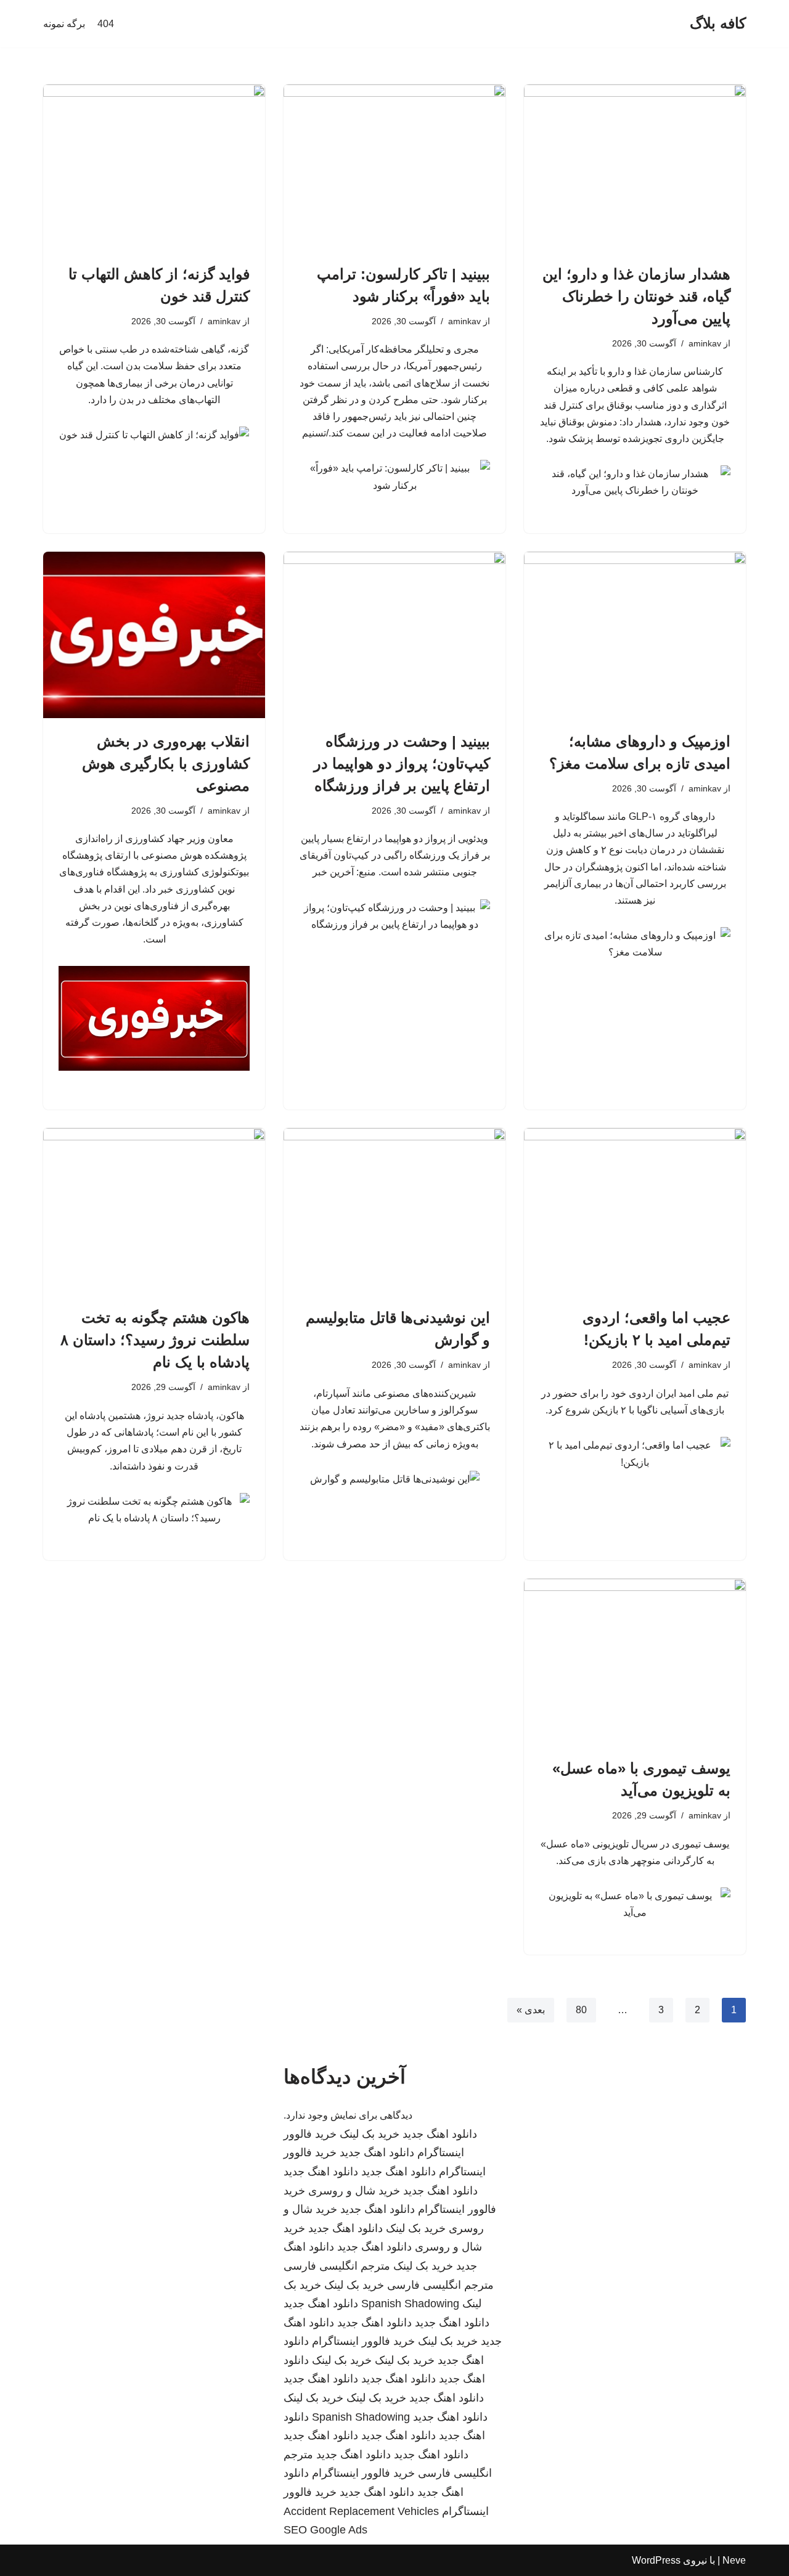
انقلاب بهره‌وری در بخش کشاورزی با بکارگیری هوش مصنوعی (166, 763)
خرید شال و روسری (354, 2191)
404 (106, 24)
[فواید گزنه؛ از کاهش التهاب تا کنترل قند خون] (154, 168)
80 (581, 2010)
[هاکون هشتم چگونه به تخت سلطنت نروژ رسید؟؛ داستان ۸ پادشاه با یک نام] (154, 1211)
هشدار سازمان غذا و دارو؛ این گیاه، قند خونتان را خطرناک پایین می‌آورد (636, 296)
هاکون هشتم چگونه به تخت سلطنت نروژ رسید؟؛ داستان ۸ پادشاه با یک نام (155, 1340)
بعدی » (531, 2010)
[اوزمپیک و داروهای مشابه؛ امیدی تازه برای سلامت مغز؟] (635, 635)
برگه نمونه (64, 24)
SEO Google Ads (325, 2530)
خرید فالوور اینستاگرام (363, 2341)
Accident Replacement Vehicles (361, 2511)
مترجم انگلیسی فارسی (337, 2266)
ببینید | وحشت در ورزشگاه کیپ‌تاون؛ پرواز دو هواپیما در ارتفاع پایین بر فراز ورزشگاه (402, 763)
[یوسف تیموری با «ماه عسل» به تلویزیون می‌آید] (635, 1662)
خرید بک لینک (370, 2134)
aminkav (705, 343)
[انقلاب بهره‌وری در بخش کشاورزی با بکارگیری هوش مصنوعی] (154, 635)
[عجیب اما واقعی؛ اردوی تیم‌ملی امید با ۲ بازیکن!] (635, 1211)
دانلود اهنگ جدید (440, 2134)
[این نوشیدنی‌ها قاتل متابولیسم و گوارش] (394, 1211)
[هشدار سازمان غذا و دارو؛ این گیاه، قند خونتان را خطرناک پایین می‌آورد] (635, 168)
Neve (734, 2560)
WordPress (656, 2560)
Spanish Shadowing (410, 2304)
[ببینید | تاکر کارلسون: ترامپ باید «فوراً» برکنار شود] (394, 168)
